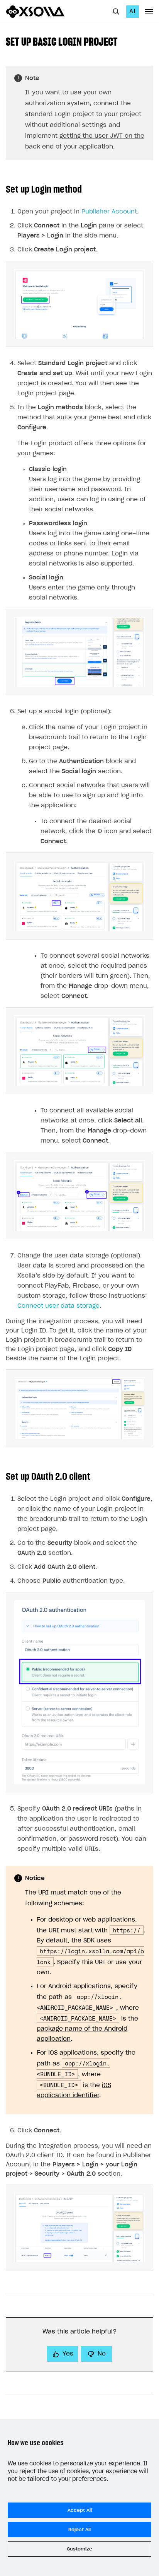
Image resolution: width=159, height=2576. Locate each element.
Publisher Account (109, 212)
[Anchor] (123, 41)
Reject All (79, 2530)
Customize (79, 2549)
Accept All (80, 2510)
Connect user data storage (58, 1306)
